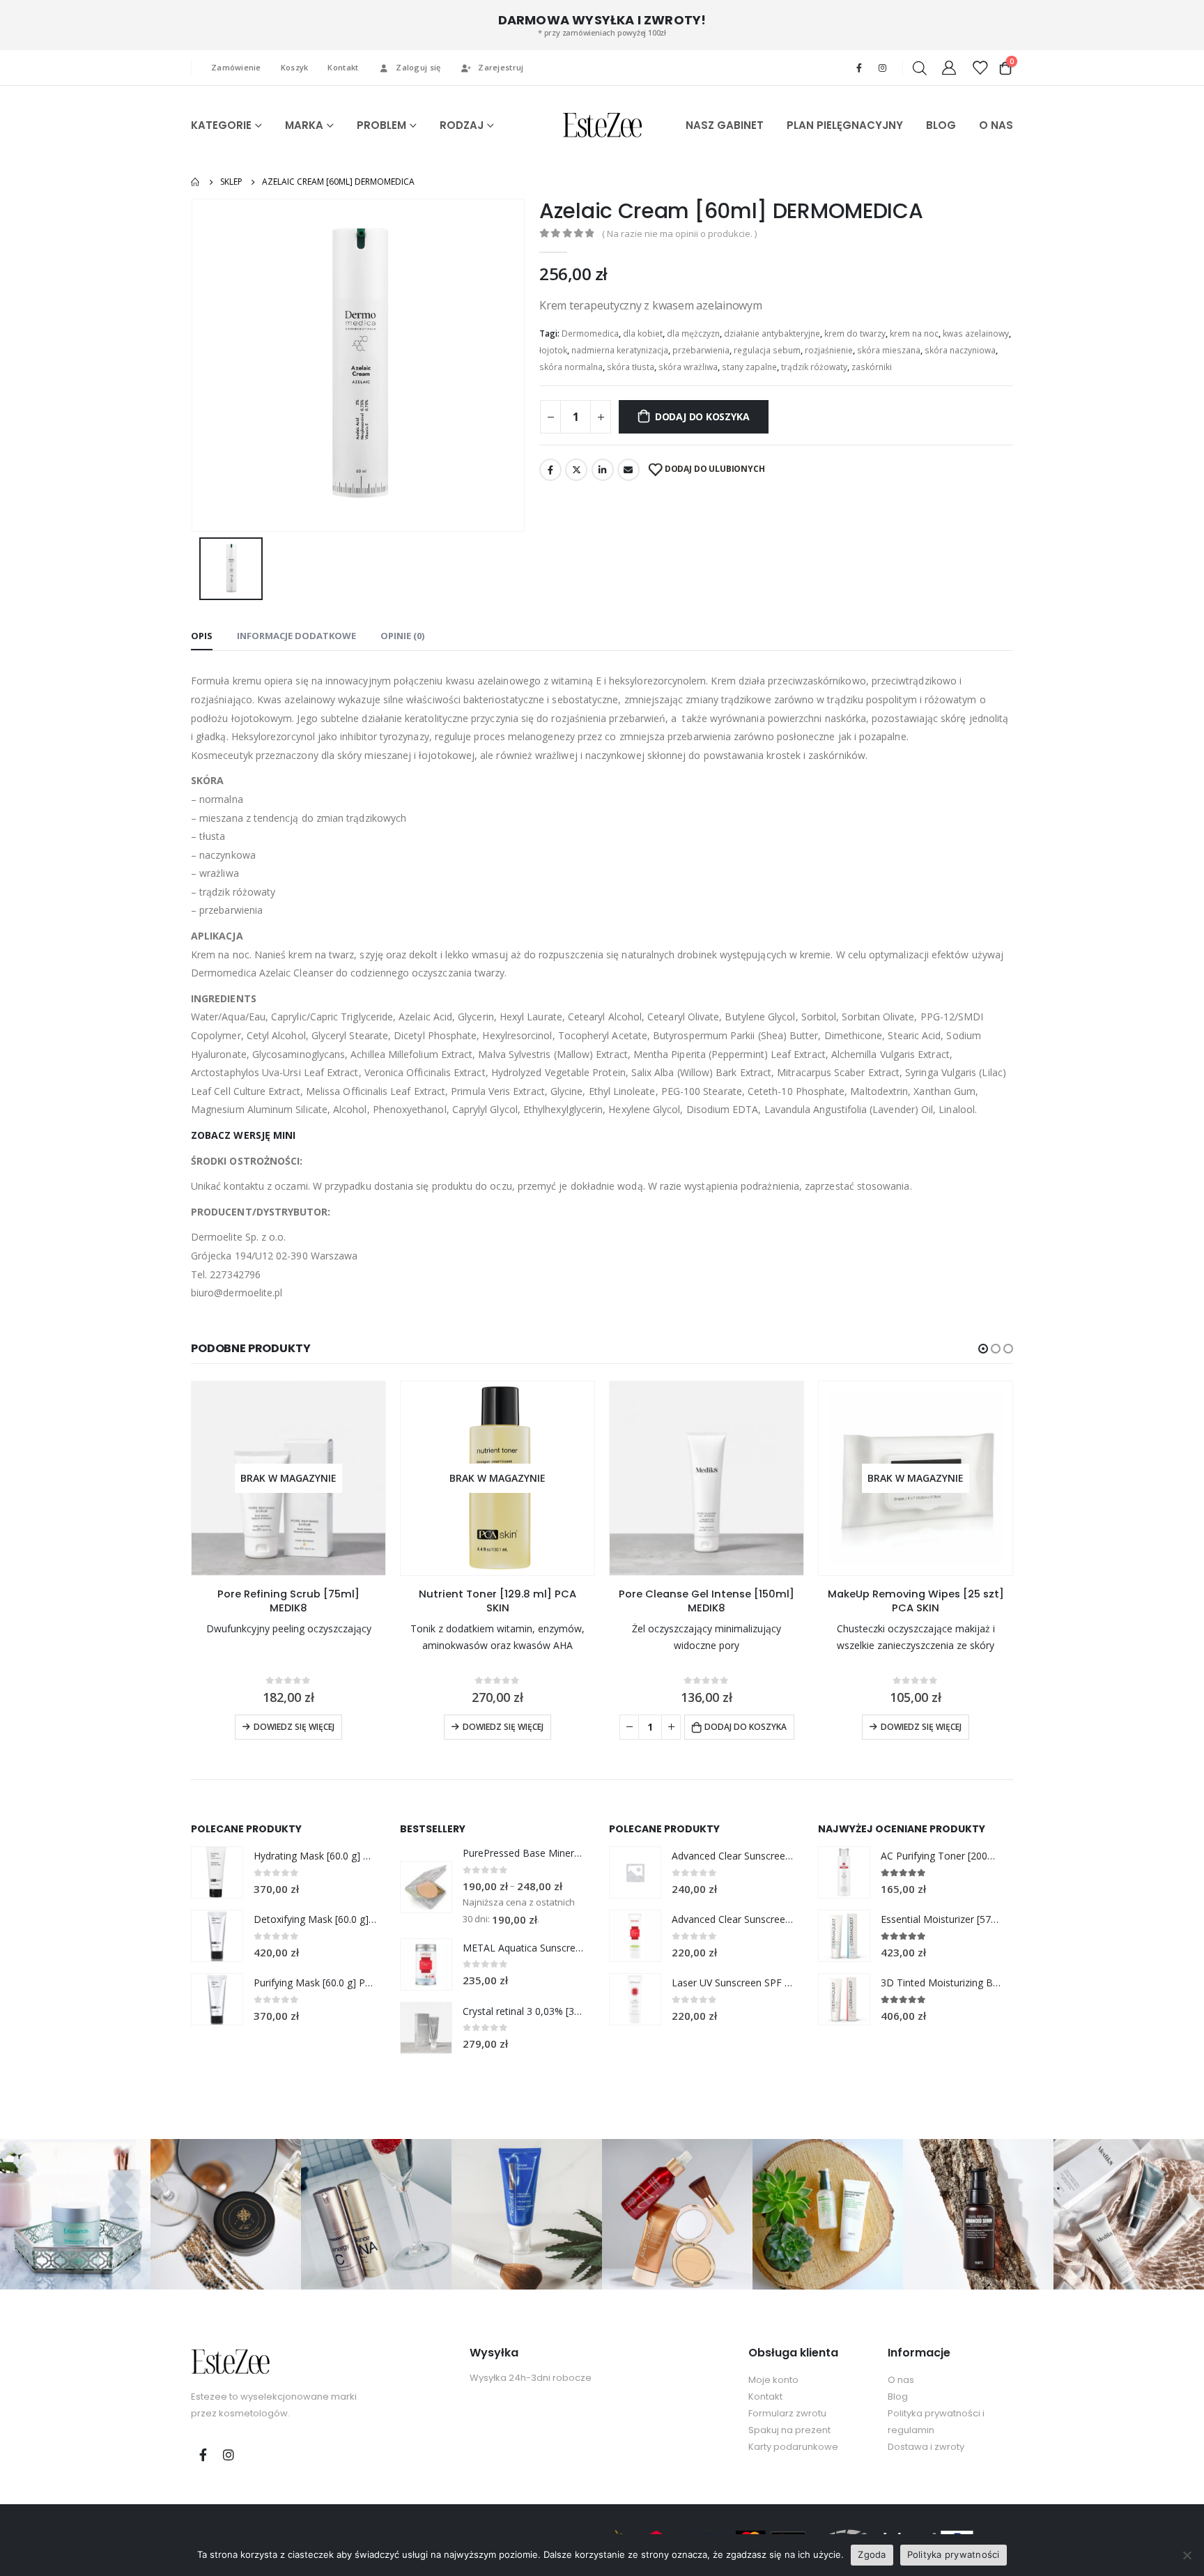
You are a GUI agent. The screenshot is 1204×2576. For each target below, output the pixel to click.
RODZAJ (462, 125)
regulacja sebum (767, 350)
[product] (707, 1478)
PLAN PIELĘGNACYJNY (845, 125)
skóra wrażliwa (688, 367)
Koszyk (295, 67)
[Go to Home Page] (196, 182)
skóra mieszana (889, 350)
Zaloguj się (418, 67)
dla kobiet (643, 333)
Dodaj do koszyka (702, 416)
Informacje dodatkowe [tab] (296, 636)
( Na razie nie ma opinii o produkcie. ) (679, 233)
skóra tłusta (631, 367)
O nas (901, 2380)
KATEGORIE (221, 125)
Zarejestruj (501, 67)
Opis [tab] (202, 636)
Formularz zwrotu (787, 2413)
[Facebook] (859, 68)
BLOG (941, 125)
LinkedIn (603, 470)
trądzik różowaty (814, 367)
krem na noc (914, 333)
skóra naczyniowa (960, 350)
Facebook (550, 470)
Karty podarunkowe (793, 2447)
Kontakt (343, 67)
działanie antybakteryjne (772, 333)
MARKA (304, 125)
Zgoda (872, 2554)
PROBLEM (381, 125)
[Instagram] (882, 68)
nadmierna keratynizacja (620, 350)
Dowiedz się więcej (294, 1727)
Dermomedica (590, 333)
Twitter (576, 470)
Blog (898, 2397)
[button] (983, 1349)
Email (628, 470)
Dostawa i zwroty (926, 2447)
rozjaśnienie (829, 350)
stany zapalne (749, 367)
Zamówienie (236, 67)
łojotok (553, 350)
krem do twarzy (855, 333)
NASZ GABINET (725, 125)
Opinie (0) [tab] (402, 636)
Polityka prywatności (954, 2554)
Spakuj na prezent (789, 2430)
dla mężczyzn (693, 333)
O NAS (996, 125)
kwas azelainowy (976, 333)
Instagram (229, 2455)
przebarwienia (701, 350)
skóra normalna (571, 367)
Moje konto (773, 2380)
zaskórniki (872, 367)
